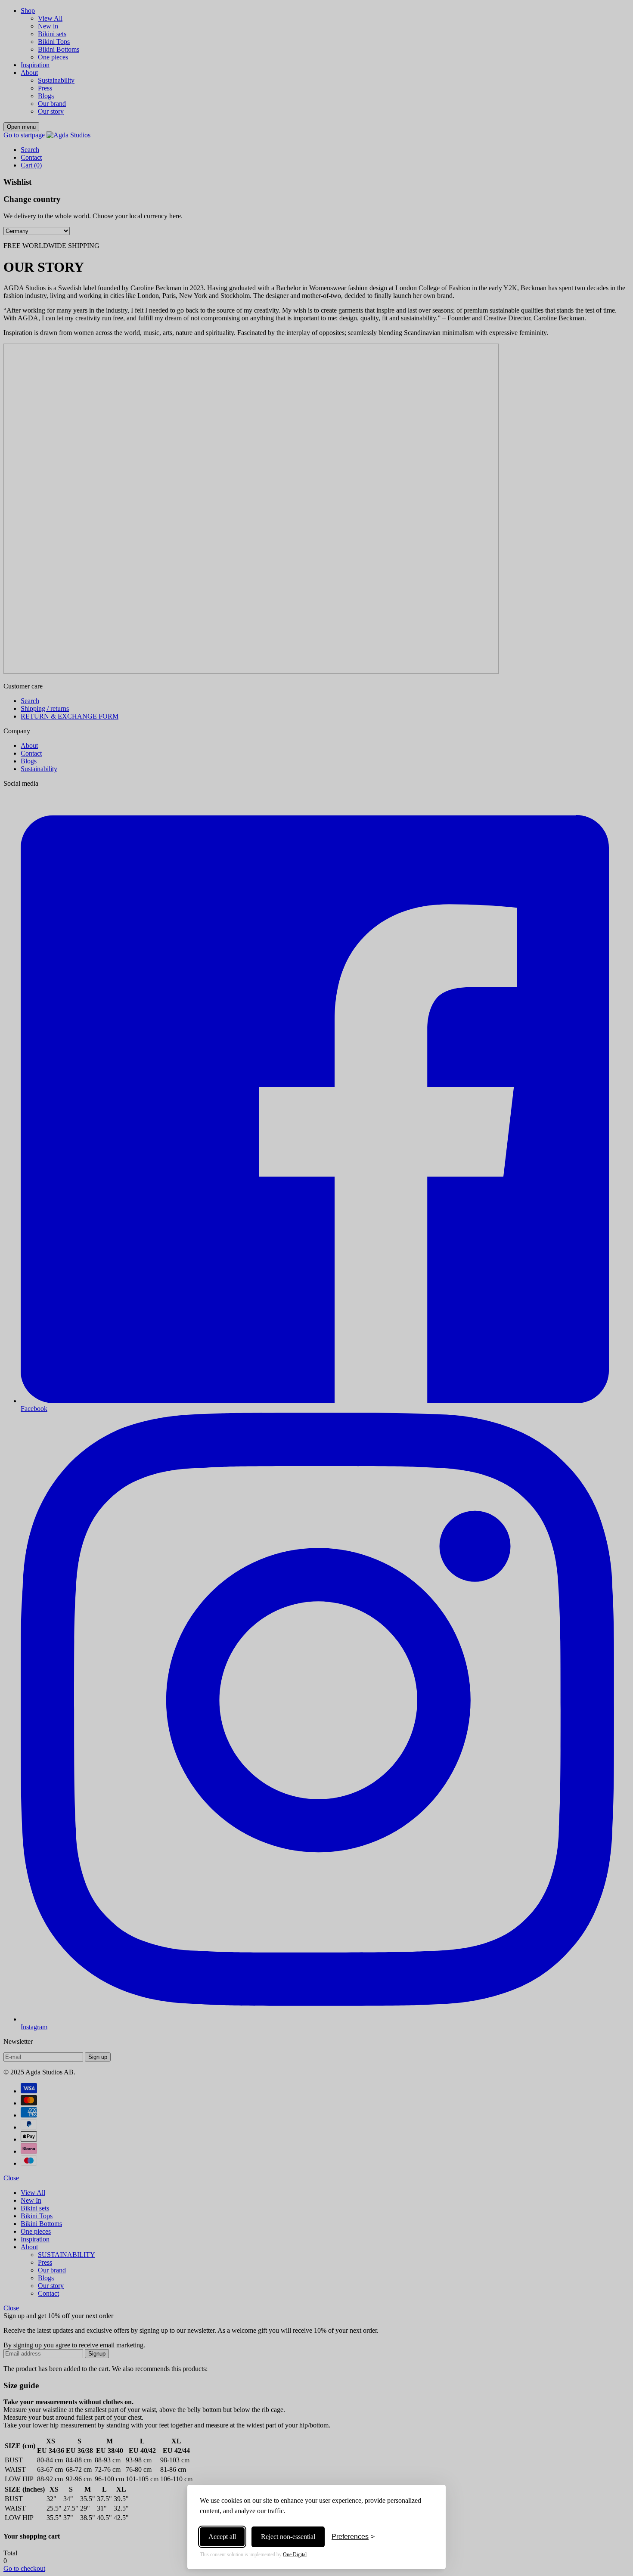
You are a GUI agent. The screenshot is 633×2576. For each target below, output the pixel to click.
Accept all (222, 2537)
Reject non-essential (288, 2537)
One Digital (295, 2554)
